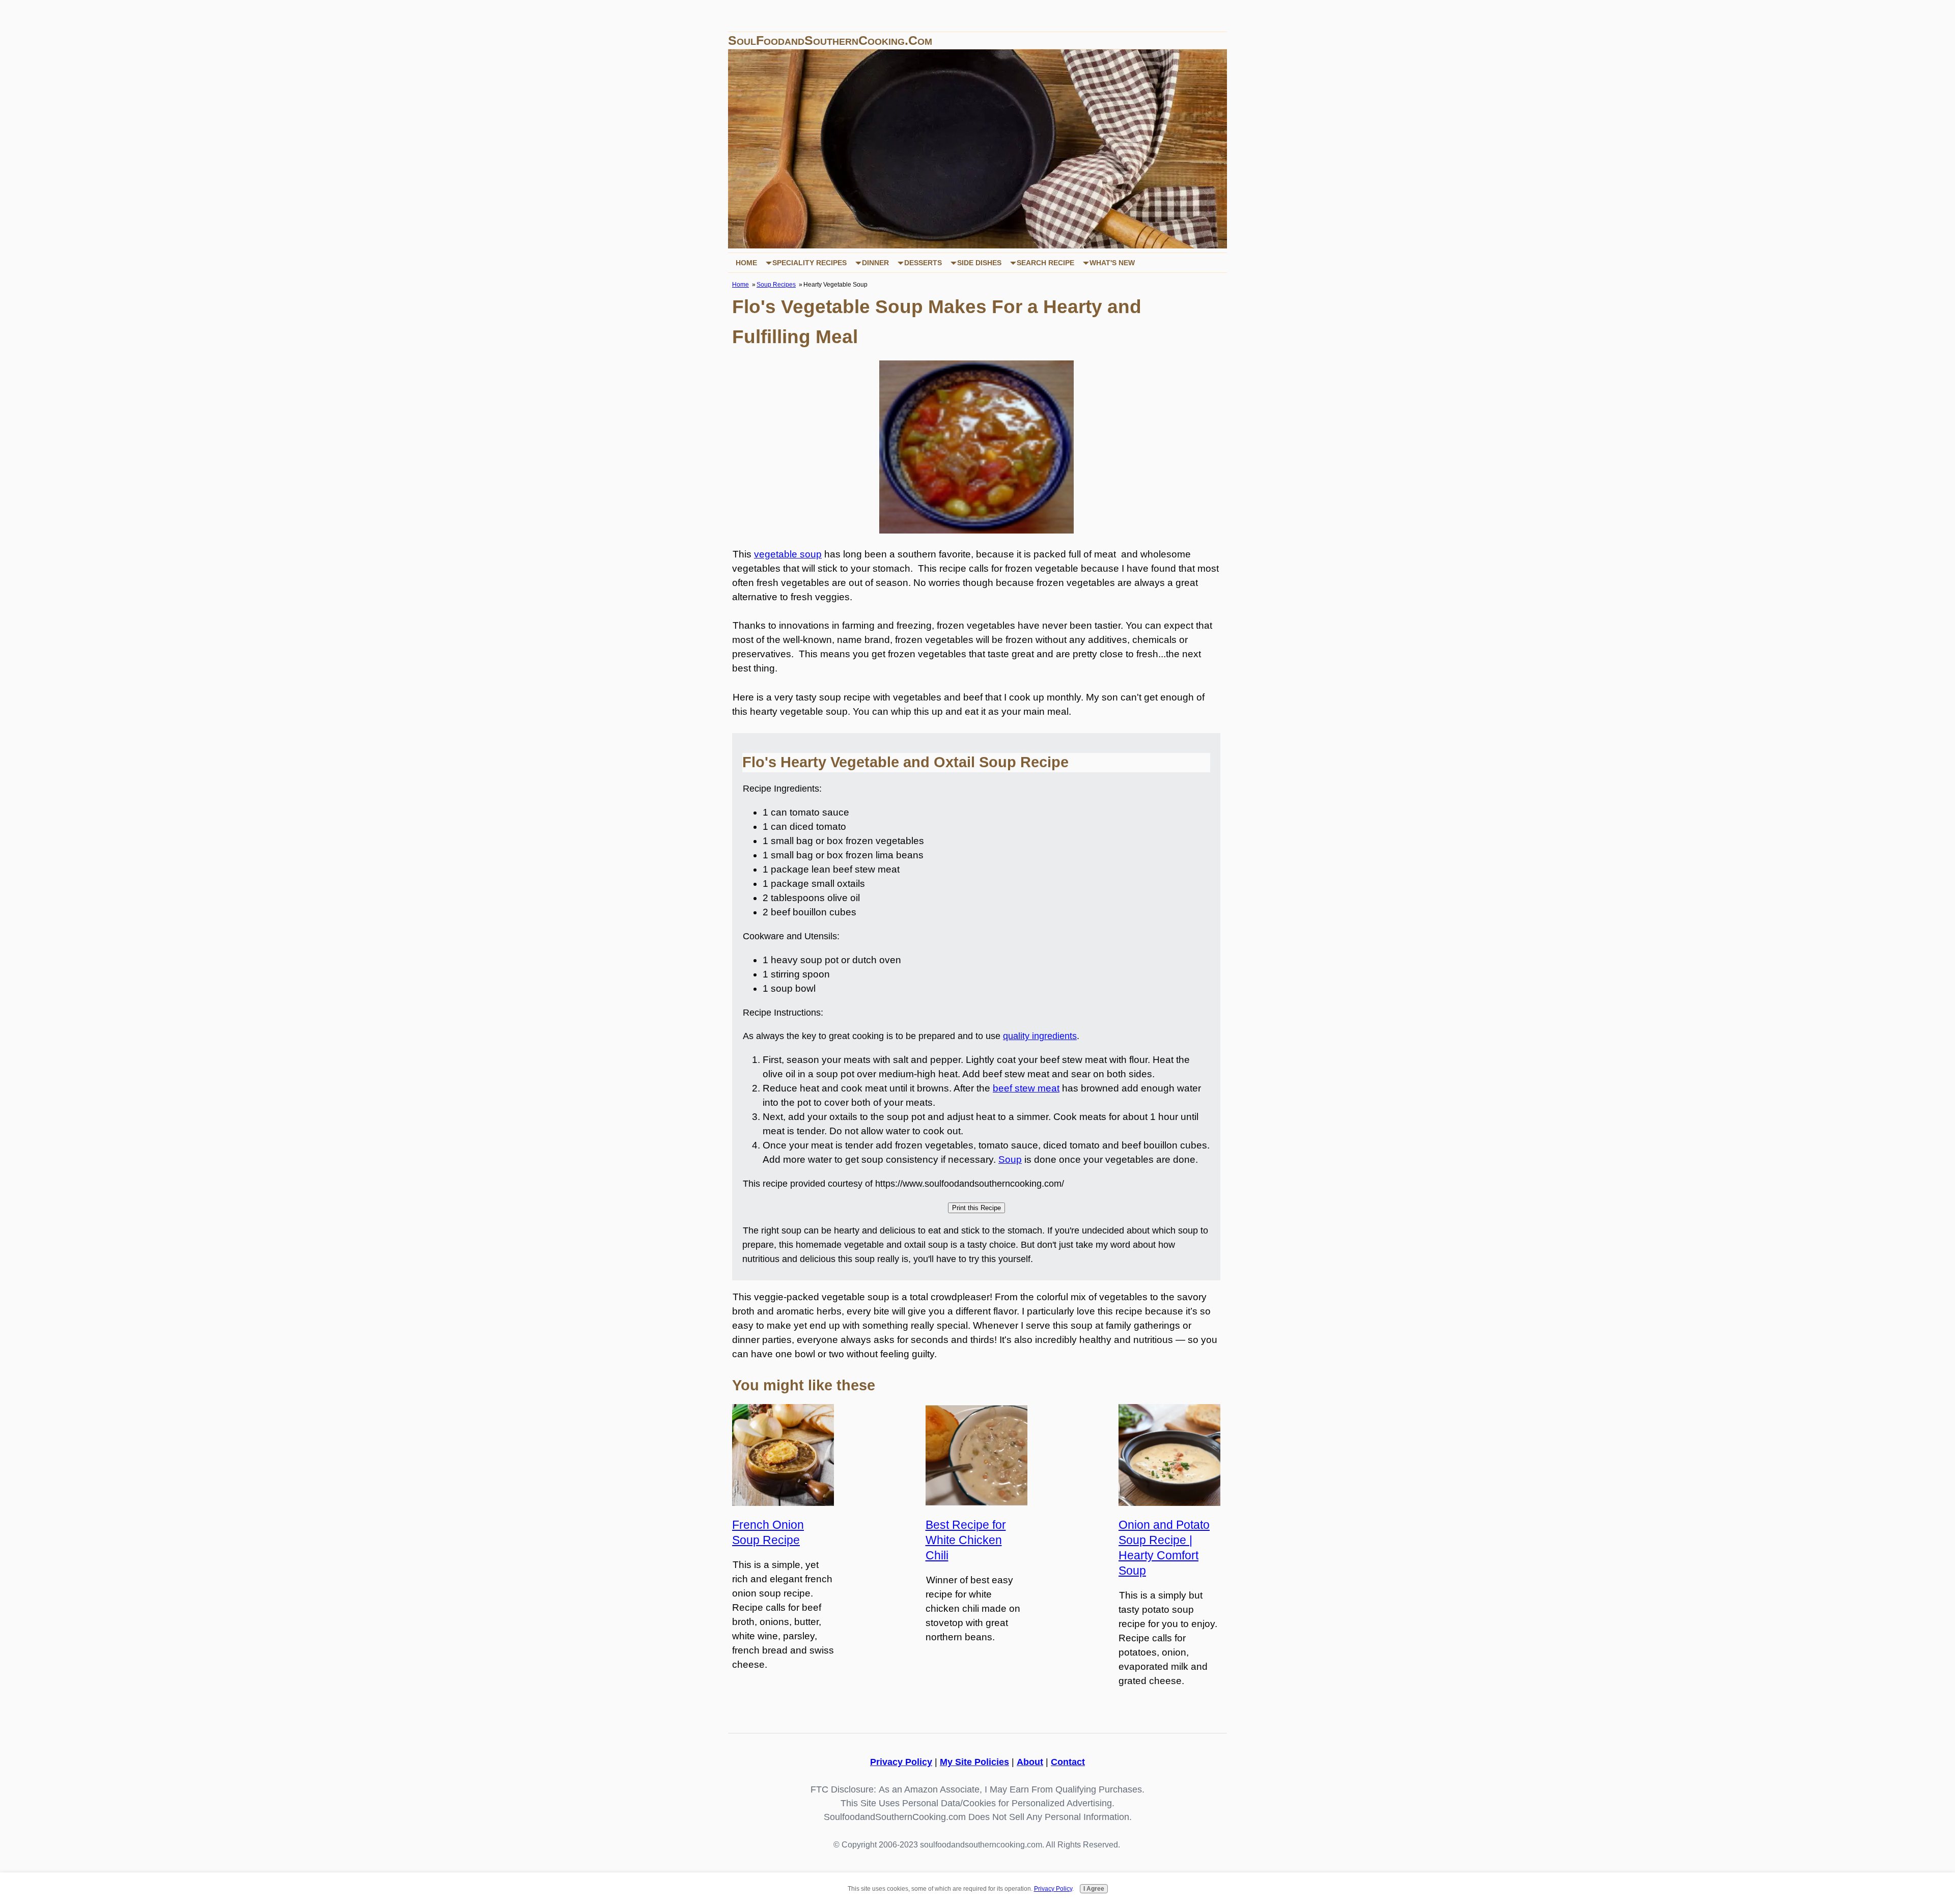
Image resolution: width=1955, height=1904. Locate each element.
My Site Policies (974, 1762)
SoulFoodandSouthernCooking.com (830, 40)
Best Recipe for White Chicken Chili (966, 1540)
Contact (1068, 1762)
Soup (1010, 1159)
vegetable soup (788, 554)
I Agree (1094, 1888)
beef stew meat (1026, 1088)
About (1030, 1762)
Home (746, 263)
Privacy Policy (901, 1762)
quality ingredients (1040, 1036)
